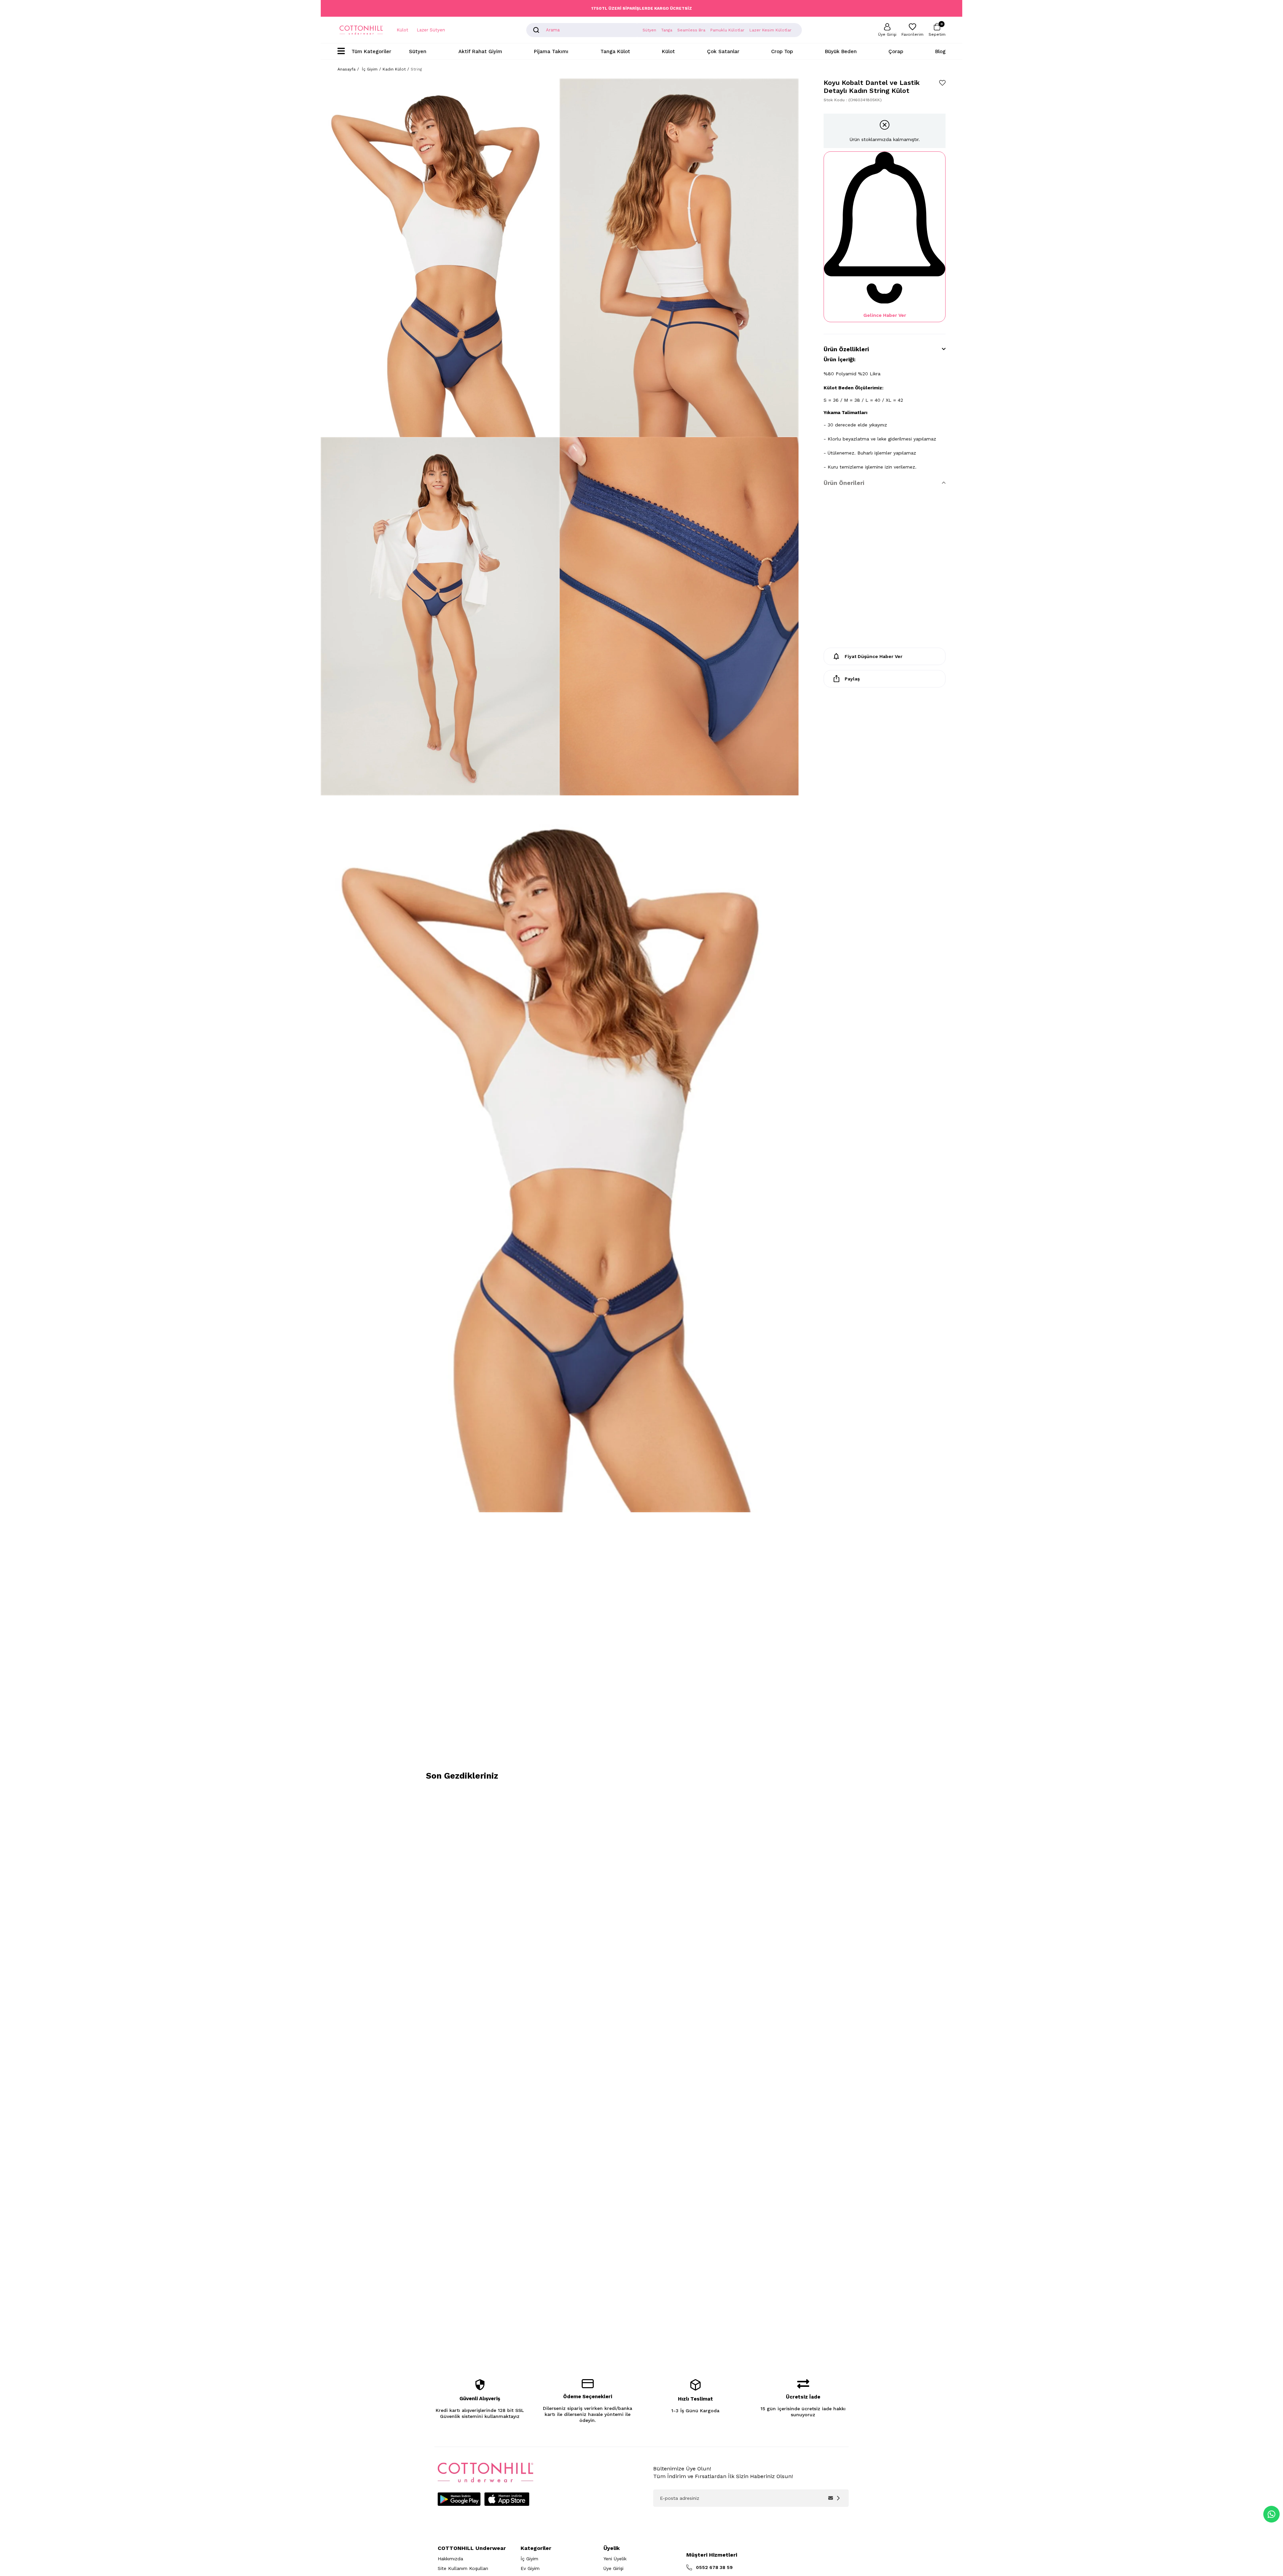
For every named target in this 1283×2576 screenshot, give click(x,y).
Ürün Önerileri (844, 483)
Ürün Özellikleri (846, 349)
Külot (402, 30)
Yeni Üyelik (615, 2559)
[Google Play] (459, 2499)
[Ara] (536, 30)
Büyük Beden (841, 51)
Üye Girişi (613, 2568)
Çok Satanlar (723, 51)
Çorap (896, 51)
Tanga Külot (615, 51)
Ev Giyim (530, 2568)
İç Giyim (529, 2559)
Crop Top (782, 51)
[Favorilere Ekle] (942, 83)
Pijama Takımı (551, 51)
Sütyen (418, 51)
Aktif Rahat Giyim (480, 51)
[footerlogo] (485, 2473)
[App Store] (507, 2499)
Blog (940, 51)
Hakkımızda (450, 2559)
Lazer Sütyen (431, 30)
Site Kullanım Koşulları (463, 2568)
